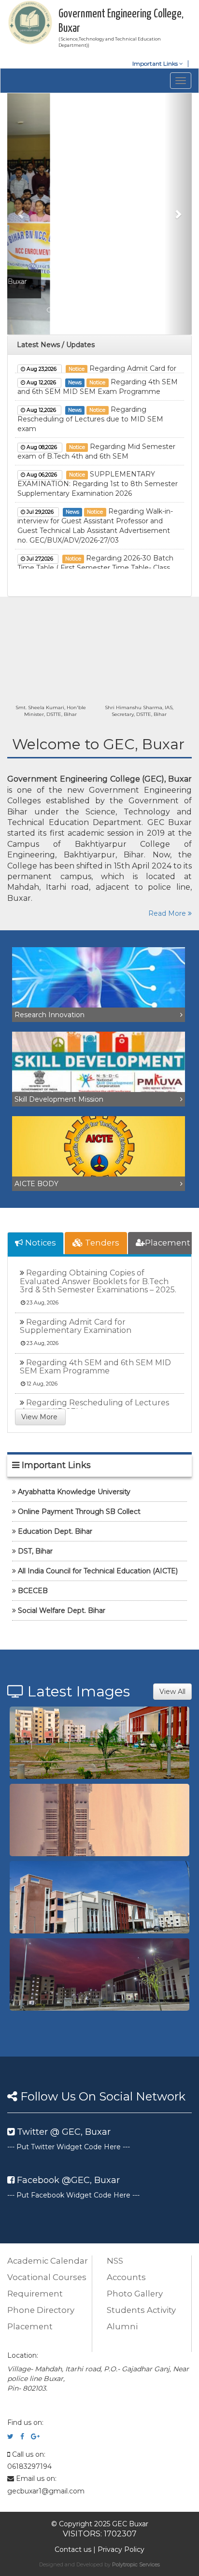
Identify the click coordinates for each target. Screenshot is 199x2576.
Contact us (73, 2549)
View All (172, 1692)
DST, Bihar (35, 1551)
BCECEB (33, 1591)
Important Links (156, 63)
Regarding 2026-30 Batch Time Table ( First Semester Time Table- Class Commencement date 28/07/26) (95, 557)
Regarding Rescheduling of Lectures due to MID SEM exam (90, 408)
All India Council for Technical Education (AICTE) (98, 1571)
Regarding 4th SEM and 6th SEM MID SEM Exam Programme (95, 1367)
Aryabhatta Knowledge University (74, 1492)
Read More (168, 913)
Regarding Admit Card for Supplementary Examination (76, 1326)
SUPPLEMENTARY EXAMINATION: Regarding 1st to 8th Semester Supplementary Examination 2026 (98, 473)
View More (40, 1417)
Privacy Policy (121, 2549)
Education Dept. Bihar (55, 1531)
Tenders (101, 1243)
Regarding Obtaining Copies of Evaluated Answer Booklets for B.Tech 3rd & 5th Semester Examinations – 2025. (98, 1281)
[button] (21, 214)
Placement (168, 1243)
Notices (40, 1243)
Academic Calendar (48, 2261)
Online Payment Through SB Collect (79, 1512)
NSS (115, 2261)
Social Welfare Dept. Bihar (62, 1610)
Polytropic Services (136, 2564)
